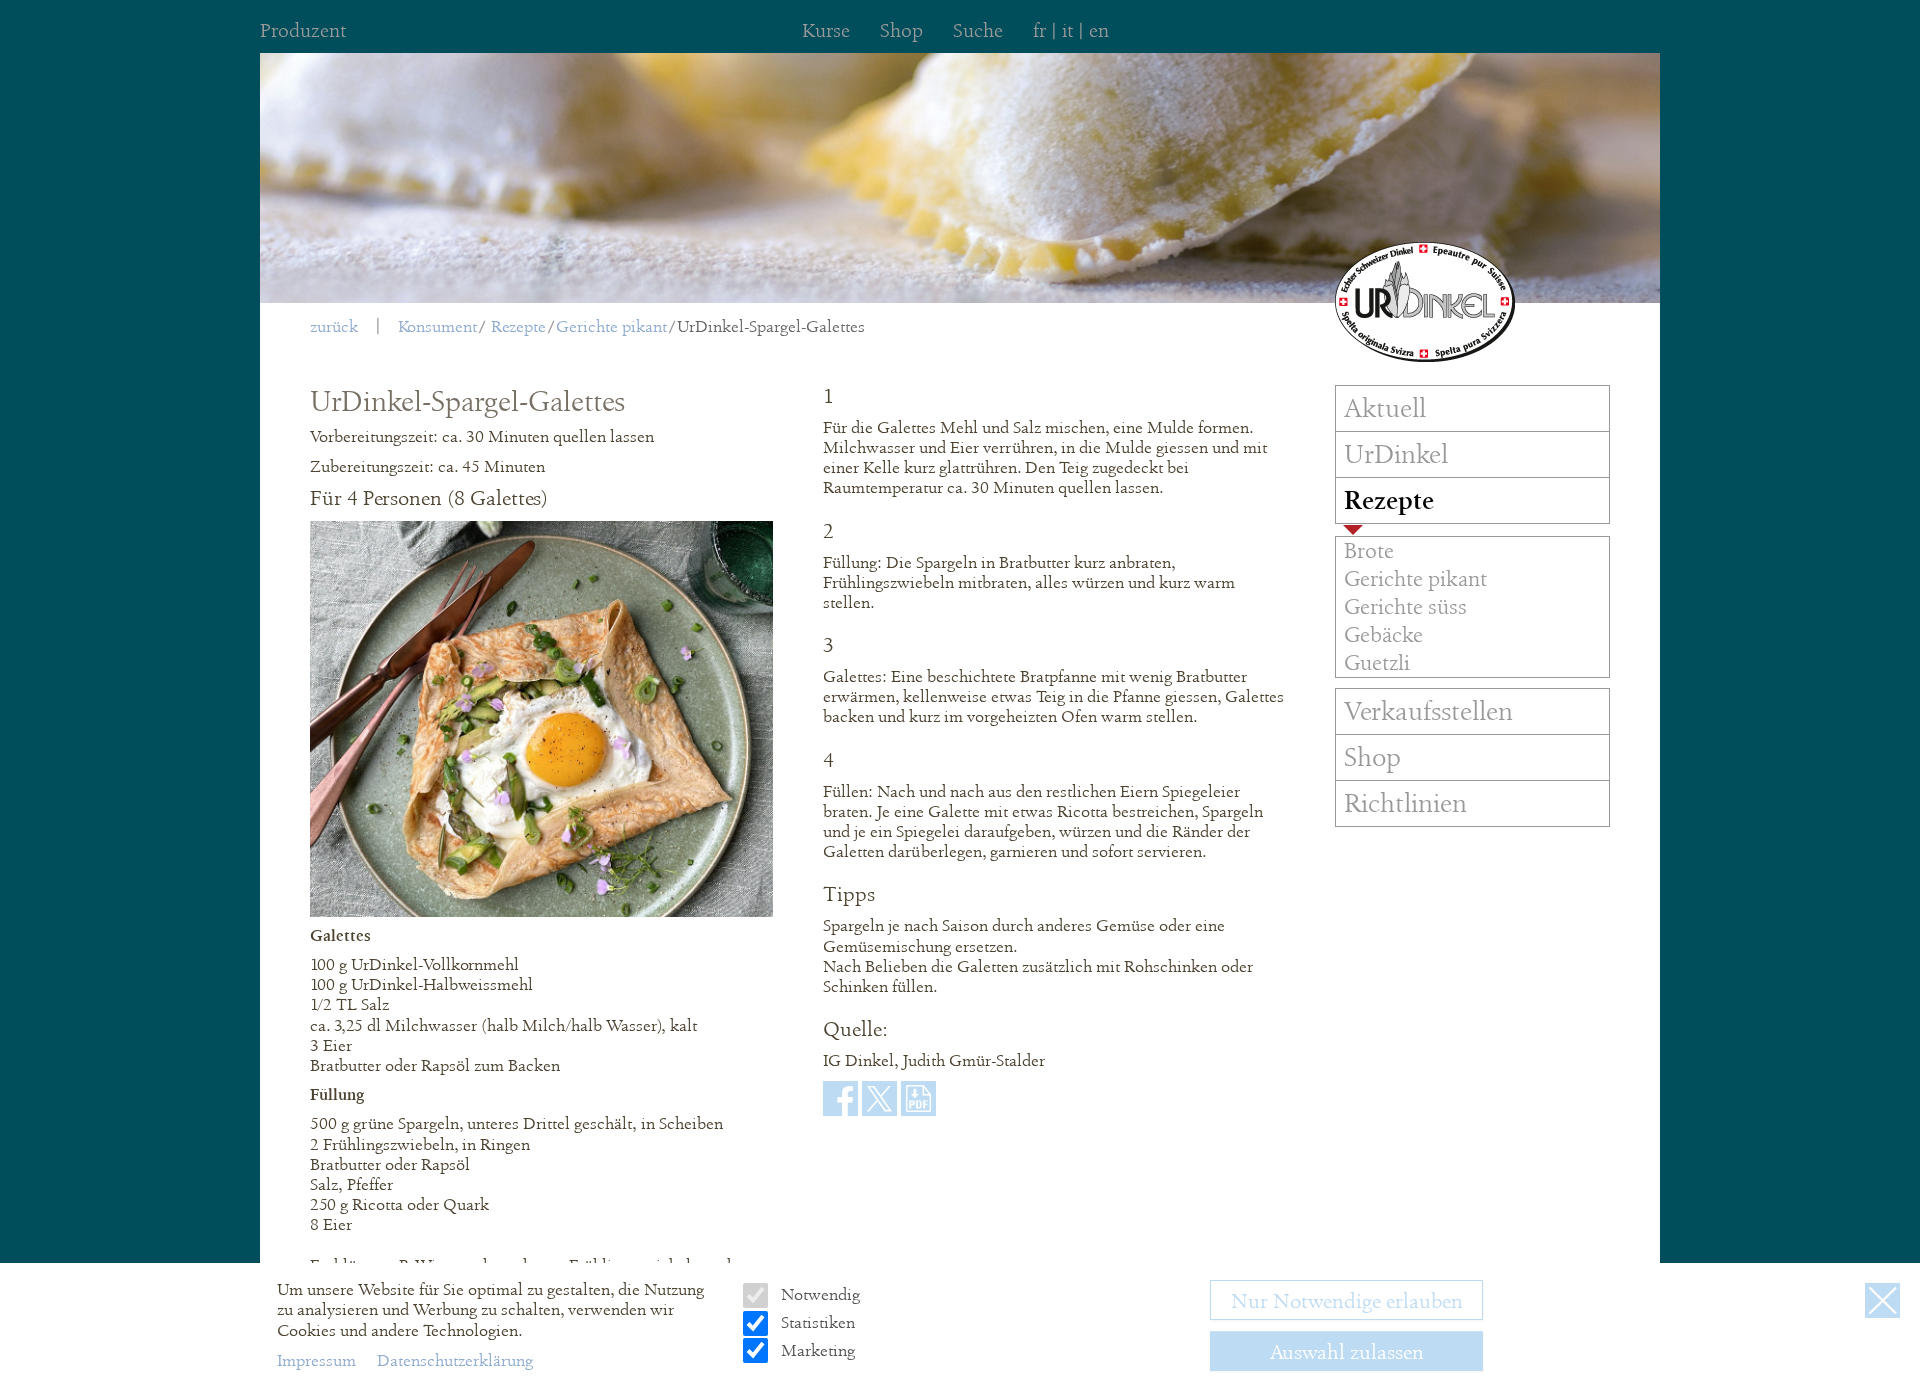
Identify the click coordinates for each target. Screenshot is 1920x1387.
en (1099, 30)
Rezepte (518, 326)
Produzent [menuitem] (303, 30)
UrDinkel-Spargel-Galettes (771, 326)
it (1067, 30)
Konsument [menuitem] (437, 326)
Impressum (318, 1359)
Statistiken (815, 1322)
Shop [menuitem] (901, 30)
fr (1039, 30)
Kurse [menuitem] (826, 30)
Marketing (815, 1349)
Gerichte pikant (611, 326)
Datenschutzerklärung (455, 1359)
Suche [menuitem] (978, 30)
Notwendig (818, 1294)
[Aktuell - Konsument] (1425, 302)
